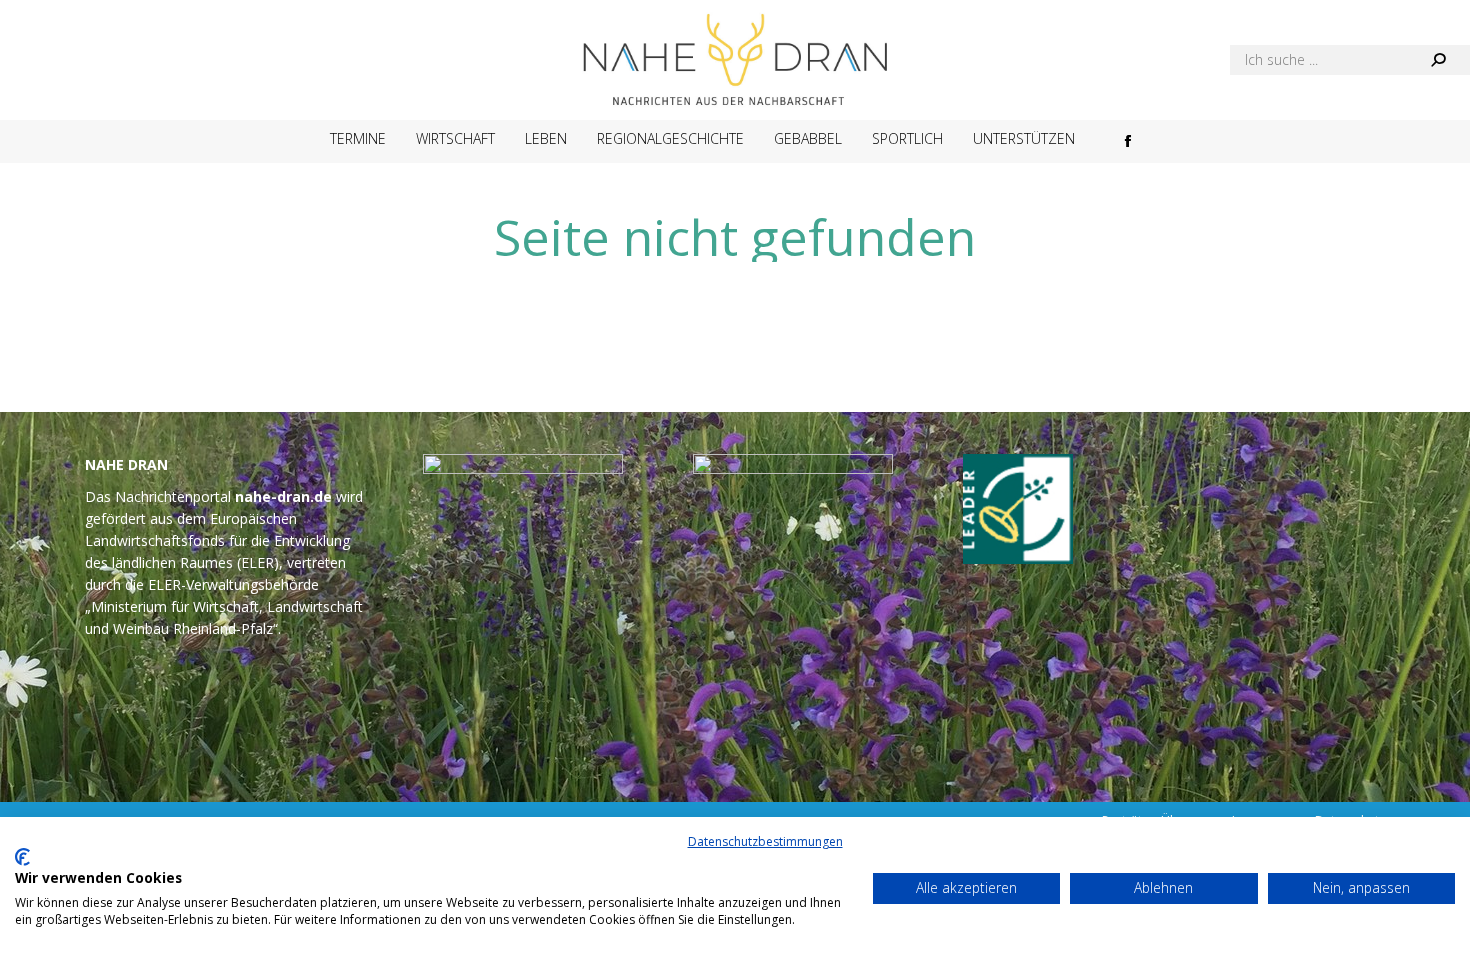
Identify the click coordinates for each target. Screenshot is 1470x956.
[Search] (1438, 60)
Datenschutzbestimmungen (765, 841)
